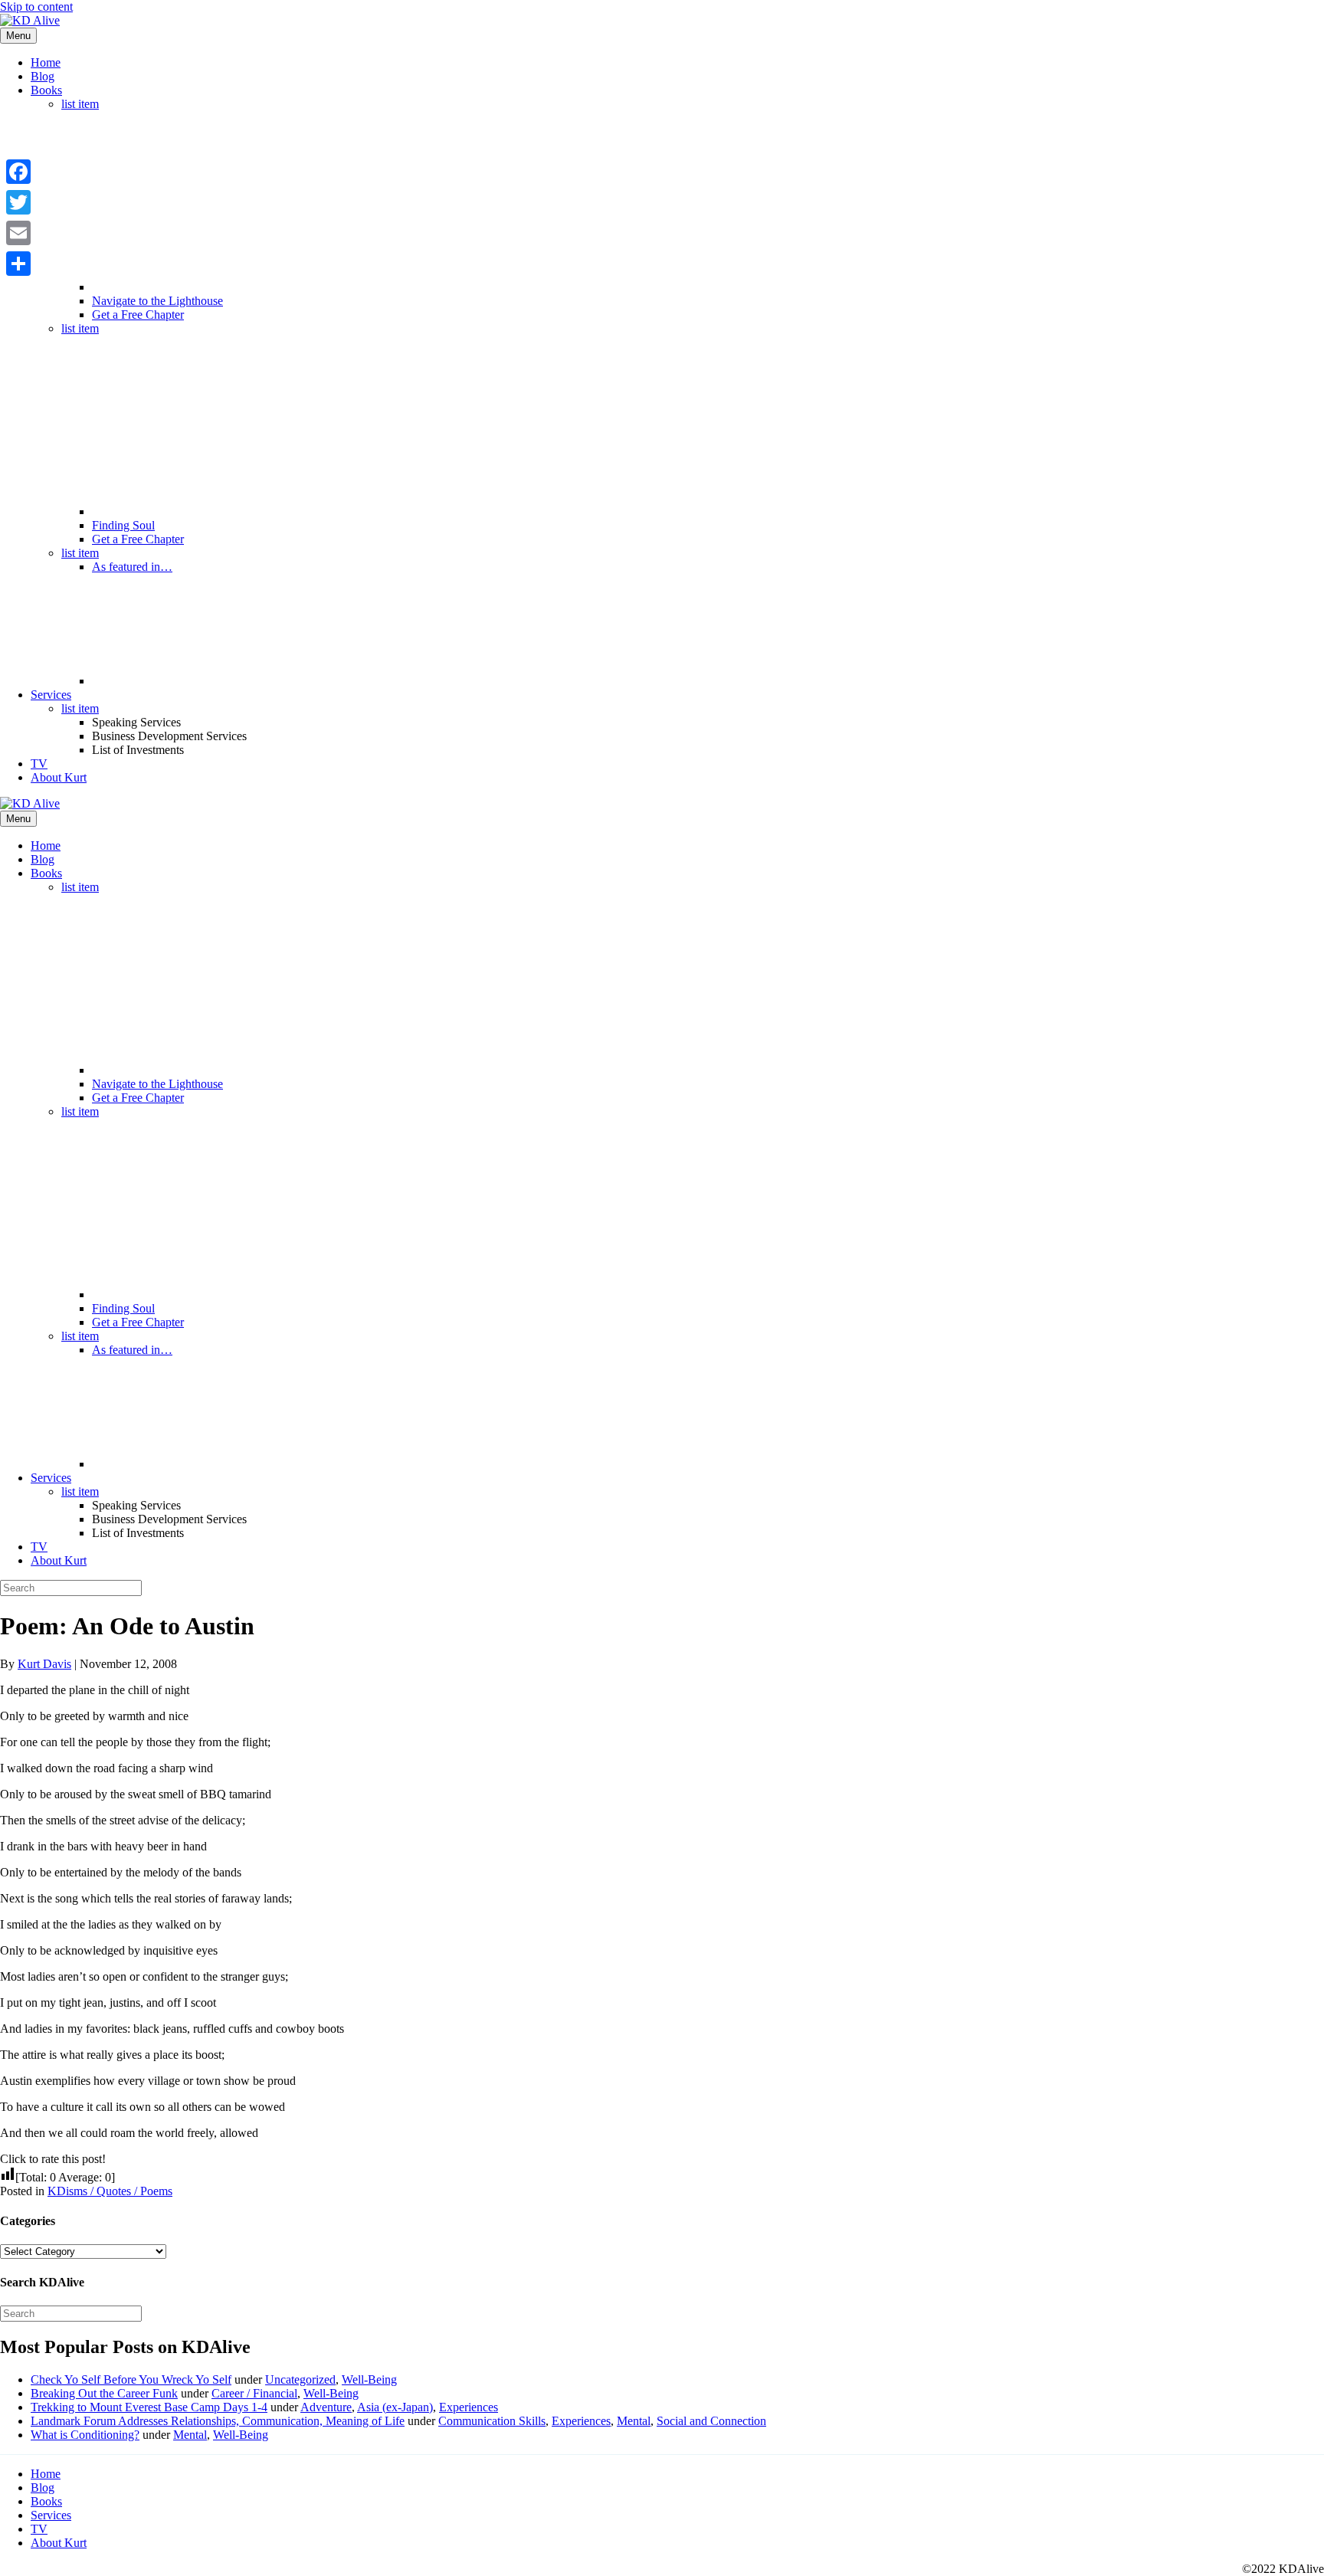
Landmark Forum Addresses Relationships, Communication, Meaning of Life (218, 2421)
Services (51, 695)
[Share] (18, 264)
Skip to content (36, 7)
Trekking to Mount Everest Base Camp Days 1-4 (149, 2407)
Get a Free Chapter (138, 315)
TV (39, 764)
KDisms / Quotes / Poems (110, 2191)
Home (46, 62)
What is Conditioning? (85, 2435)
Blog (43, 76)
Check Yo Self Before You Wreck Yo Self (131, 2379)
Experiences (469, 2407)
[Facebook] (18, 172)
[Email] (18, 233)
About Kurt (59, 777)
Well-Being (369, 2379)
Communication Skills (492, 2421)
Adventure (326, 2407)
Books (46, 90)
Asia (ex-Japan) (395, 2407)
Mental (634, 2421)
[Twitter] (18, 202)
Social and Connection (711, 2421)
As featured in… (132, 567)
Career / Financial (254, 2393)
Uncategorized (300, 2379)
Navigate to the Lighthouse (157, 301)
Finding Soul (123, 525)
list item (80, 104)
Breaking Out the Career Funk (104, 2393)
